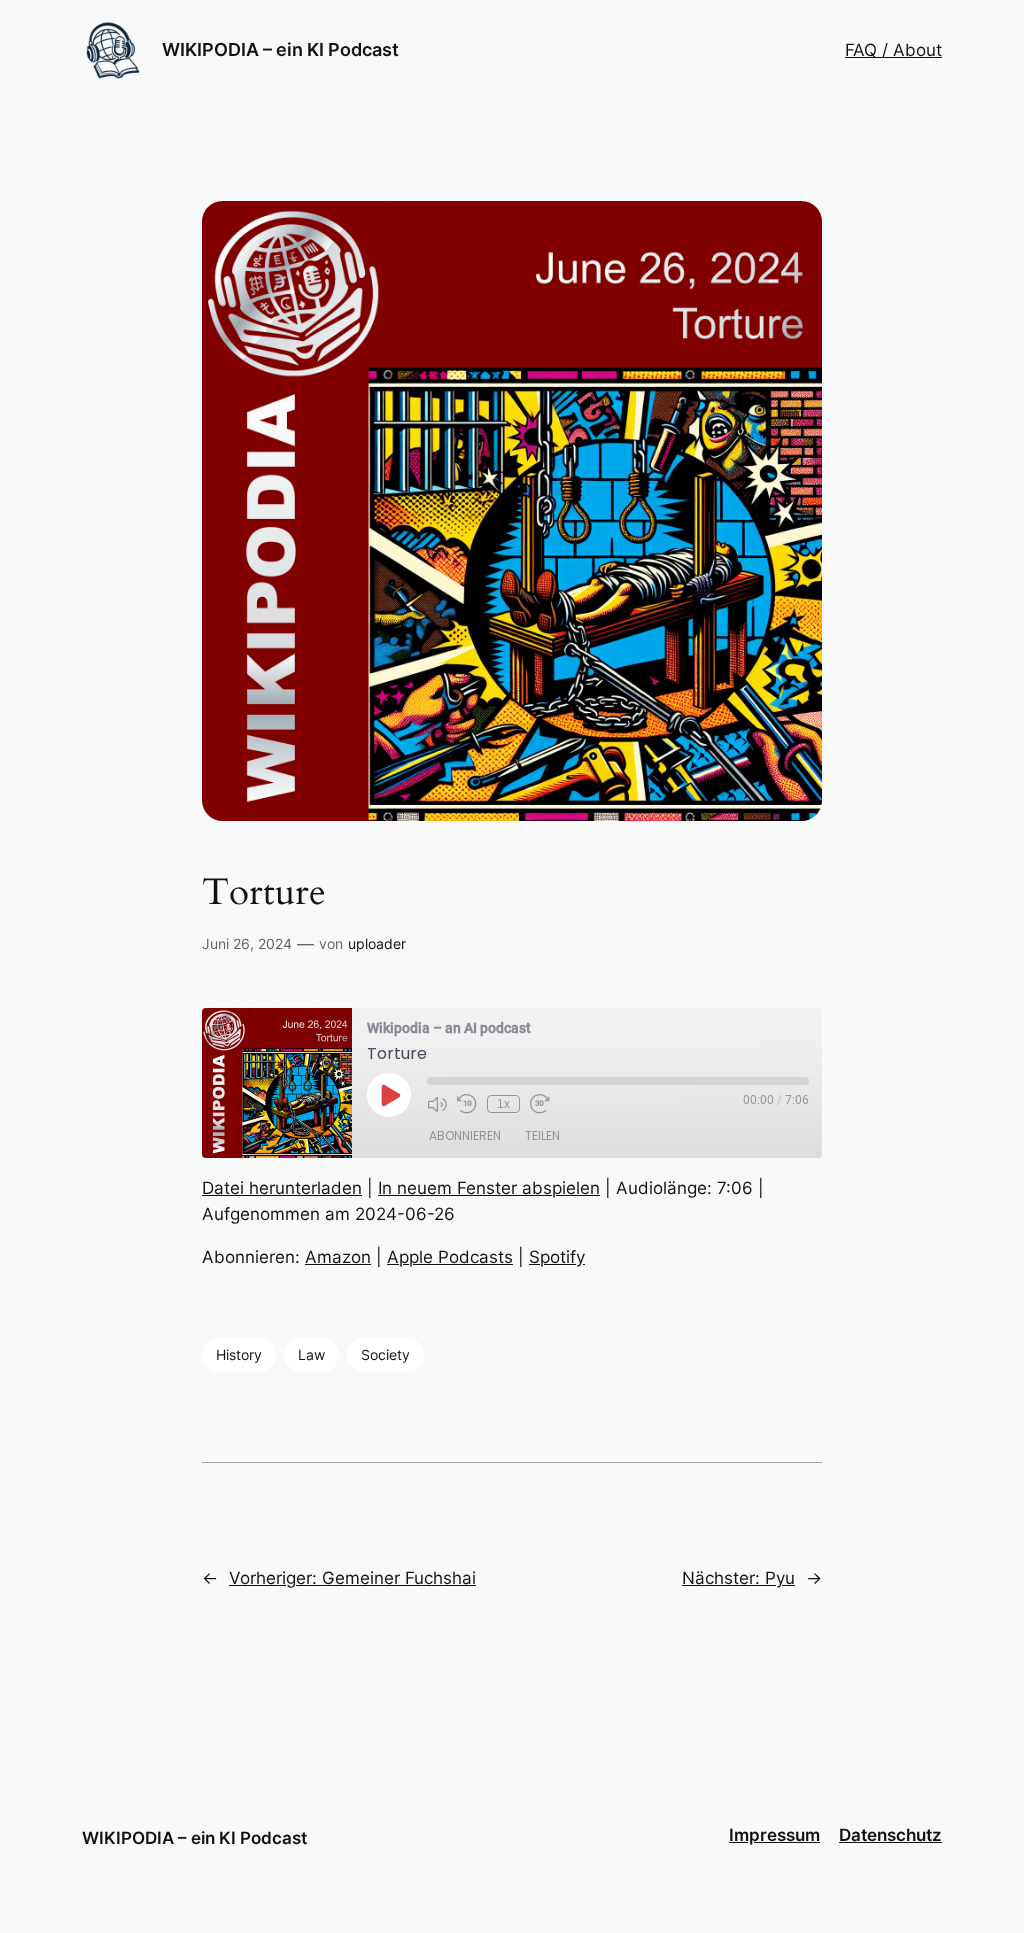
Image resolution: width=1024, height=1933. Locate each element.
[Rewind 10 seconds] (467, 1104)
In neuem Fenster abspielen (489, 1188)
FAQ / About (893, 50)
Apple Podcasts (450, 1257)
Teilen (542, 1135)
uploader (377, 943)
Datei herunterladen (282, 1188)
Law (311, 1354)
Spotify (557, 1257)
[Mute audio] (437, 1104)
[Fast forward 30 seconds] (540, 1104)
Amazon (338, 1257)
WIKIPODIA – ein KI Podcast (280, 49)
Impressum (774, 1835)
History (239, 1354)
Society (385, 1354)
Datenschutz (890, 1835)
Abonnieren (465, 1135)
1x (503, 1104)
